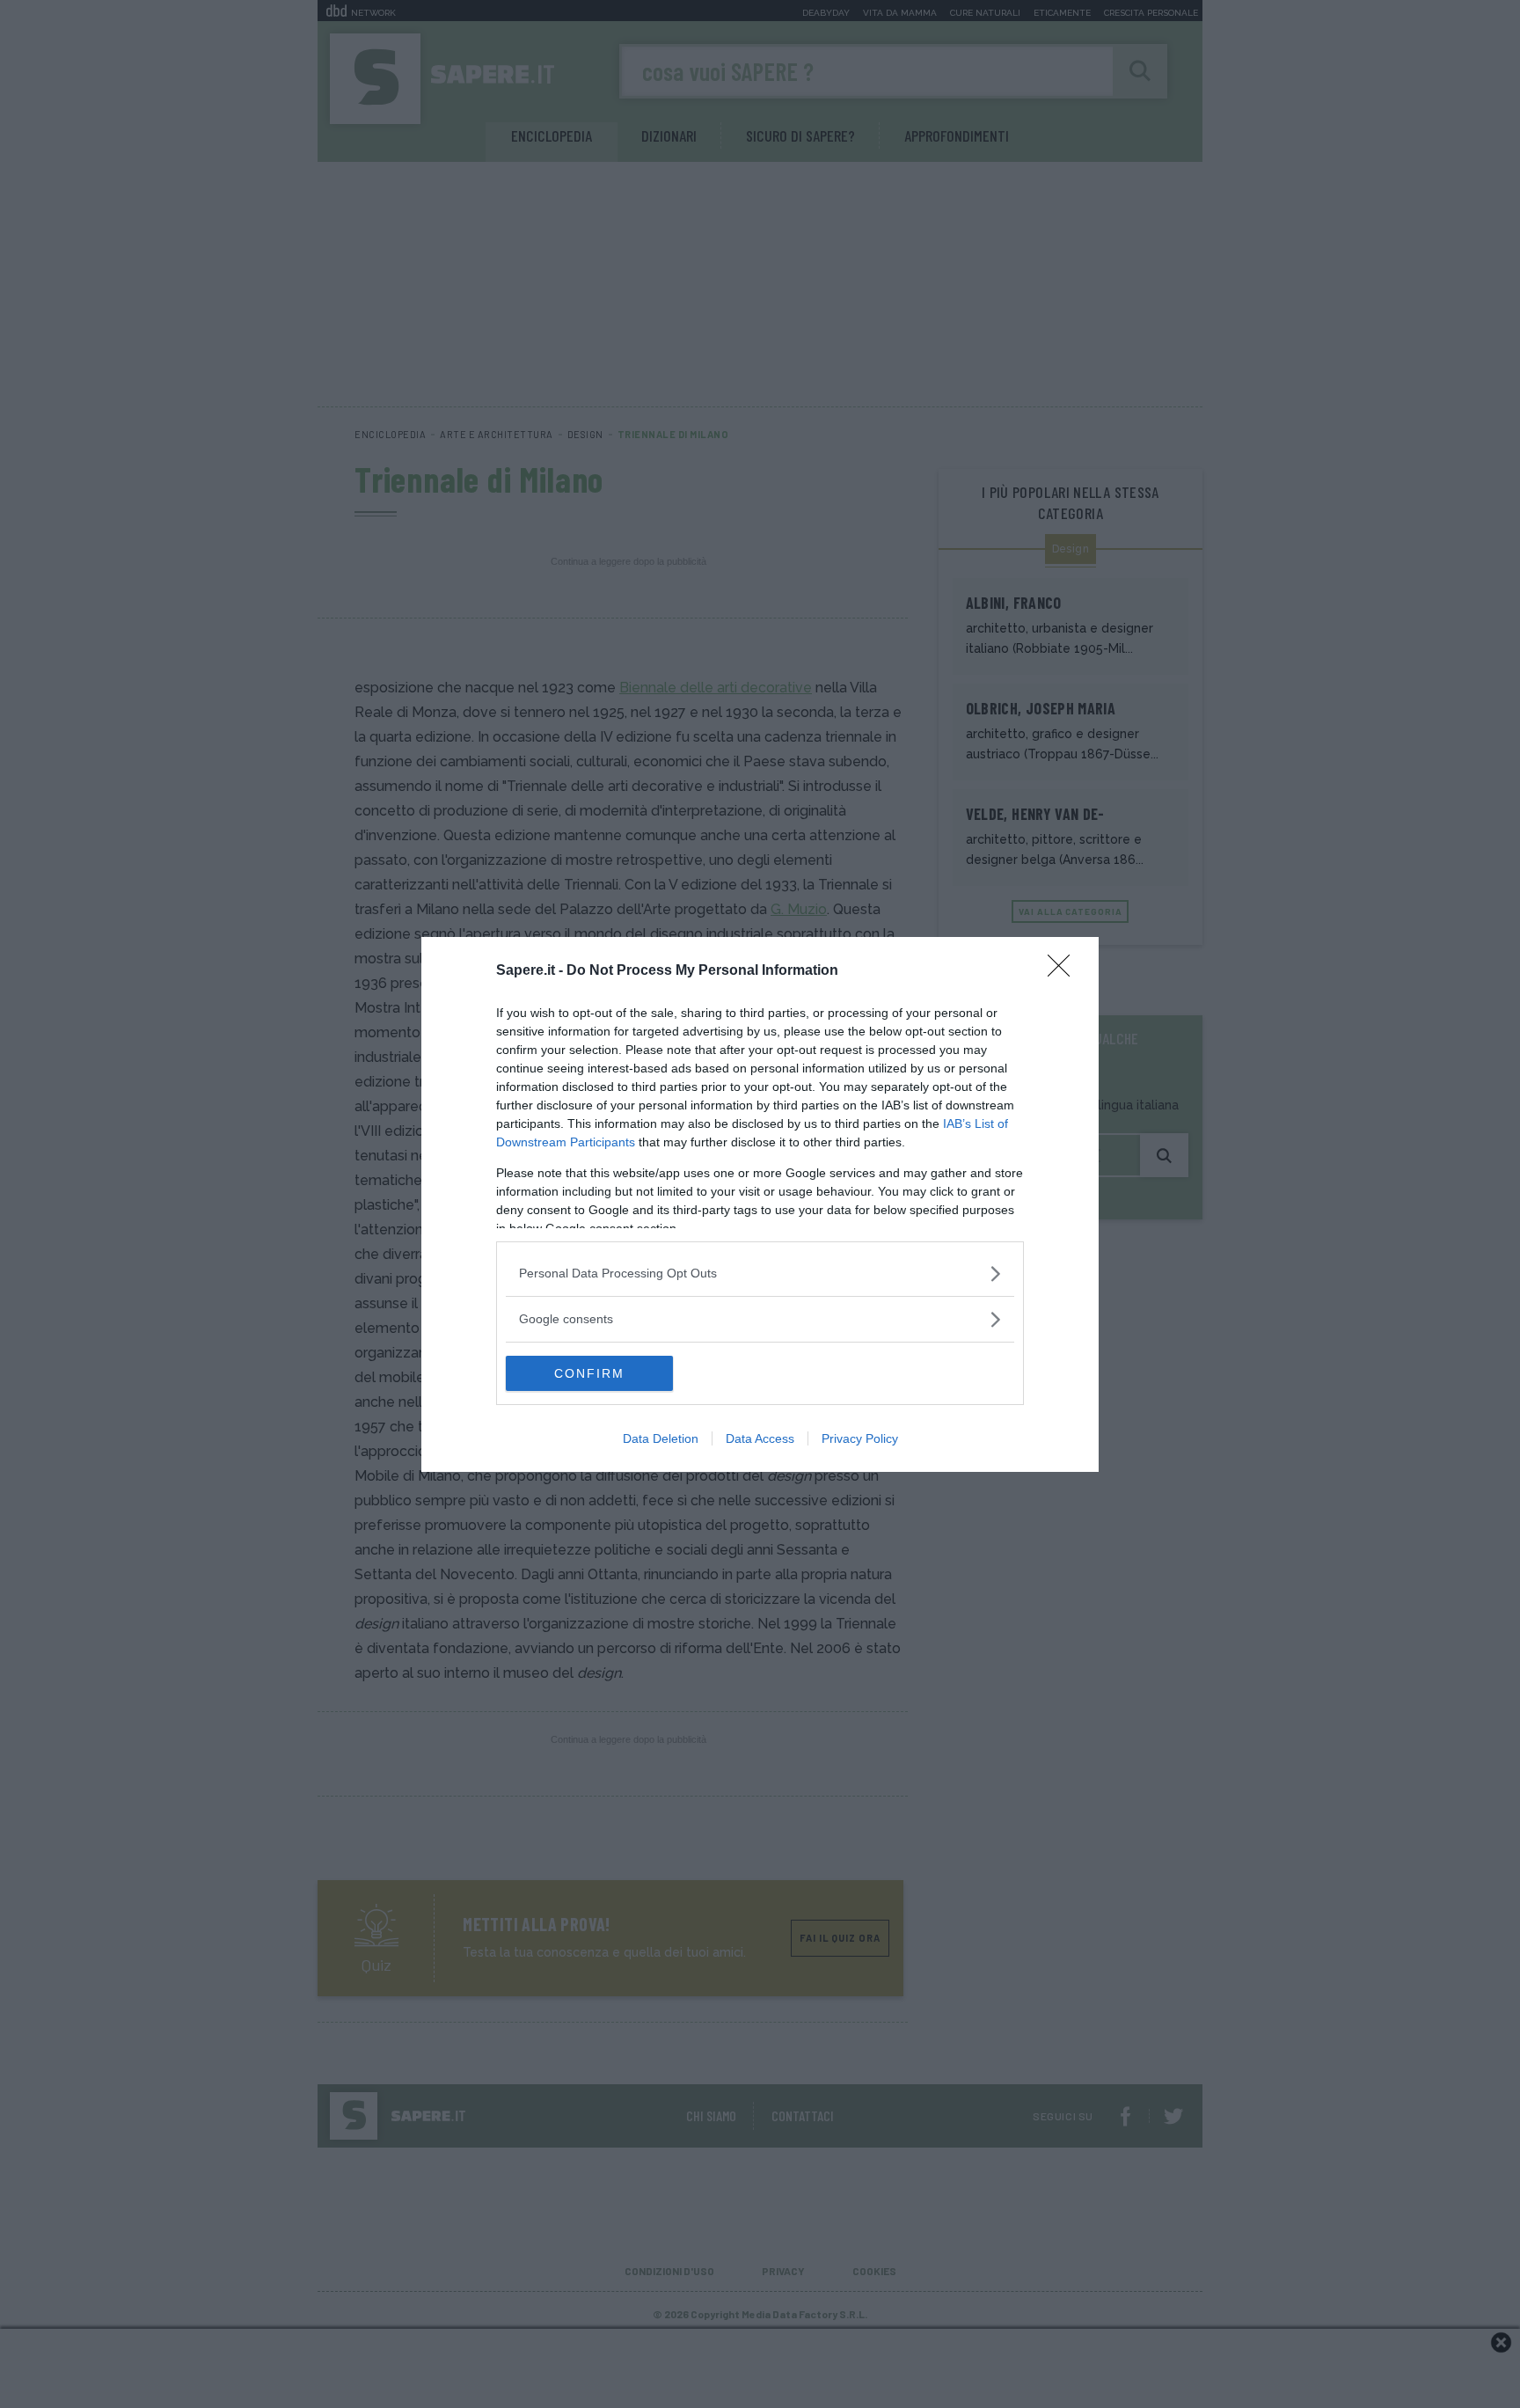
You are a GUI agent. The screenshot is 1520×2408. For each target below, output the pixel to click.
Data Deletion (661, 1438)
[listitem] (760, 1274)
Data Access (760, 1438)
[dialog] (760, 1204)
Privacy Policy (860, 1438)
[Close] (1064, 971)
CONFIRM (589, 1373)
